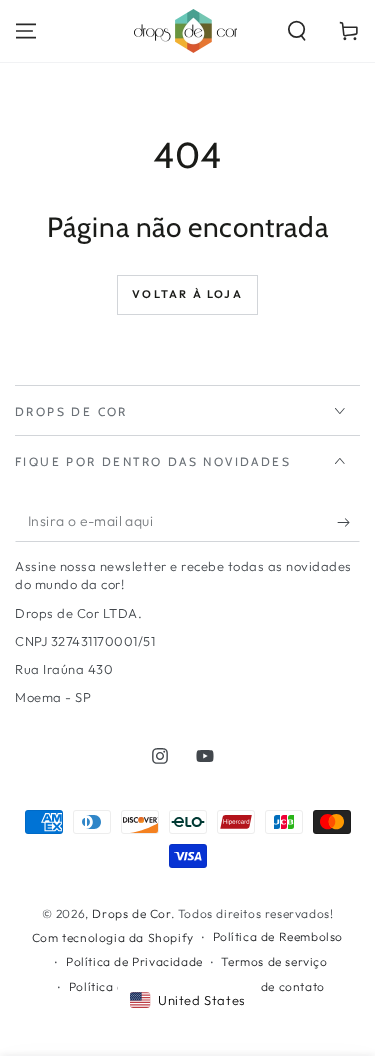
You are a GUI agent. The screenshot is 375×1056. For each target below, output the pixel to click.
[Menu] (26, 31)
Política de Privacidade (134, 961)
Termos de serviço (274, 961)
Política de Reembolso (278, 936)
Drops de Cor (131, 913)
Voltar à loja (187, 294)
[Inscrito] (348, 522)
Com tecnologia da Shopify (113, 937)
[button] (297, 31)
